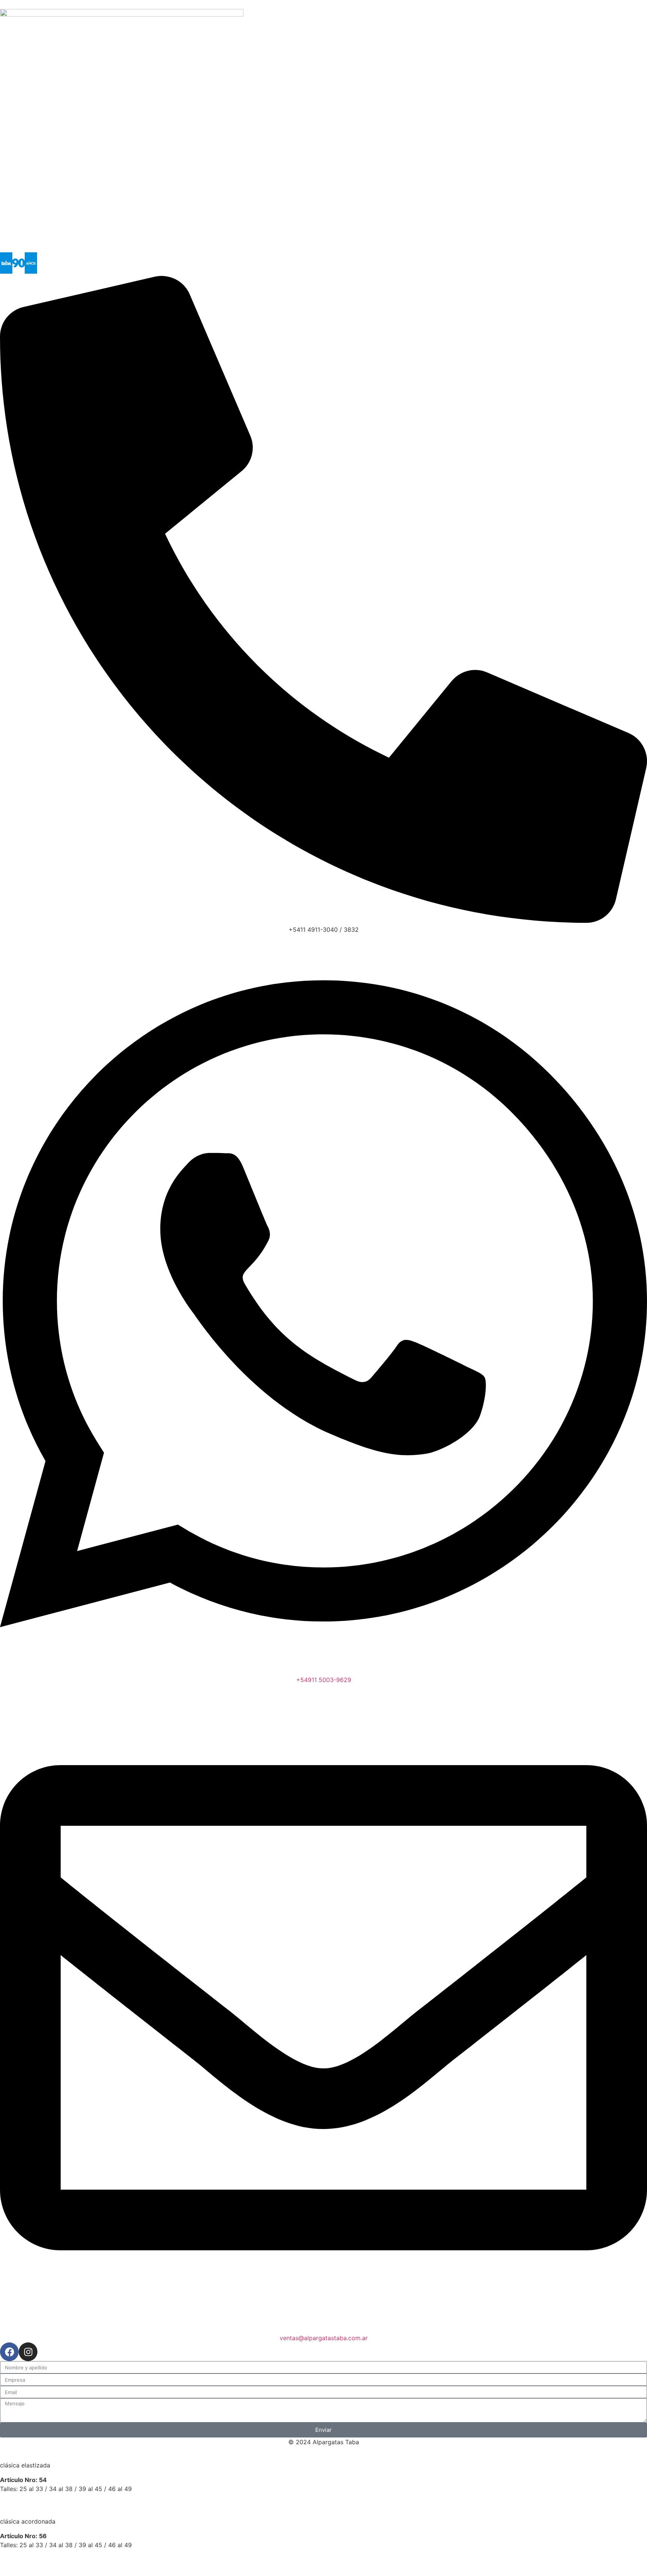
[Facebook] (9, 2352)
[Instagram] (28, 2352)
